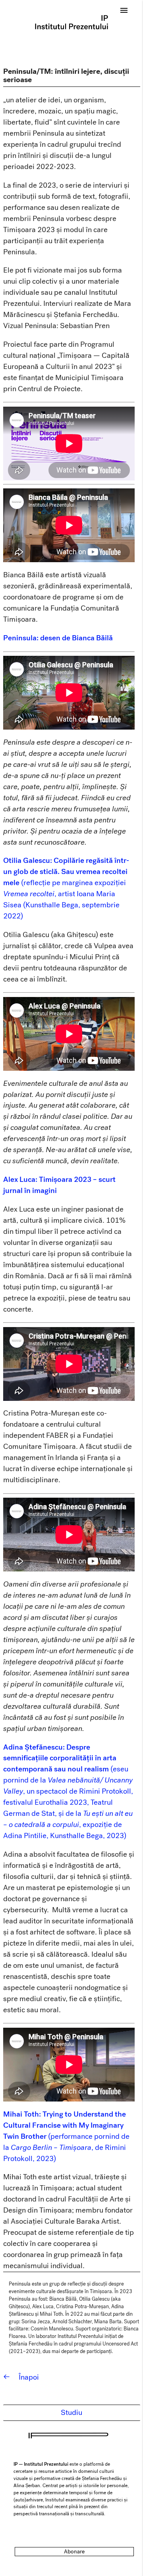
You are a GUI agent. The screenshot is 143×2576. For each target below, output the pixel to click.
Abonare (74, 2552)
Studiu (71, 2413)
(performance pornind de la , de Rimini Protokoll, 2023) (66, 2136)
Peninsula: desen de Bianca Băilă (58, 638)
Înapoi (21, 2377)
